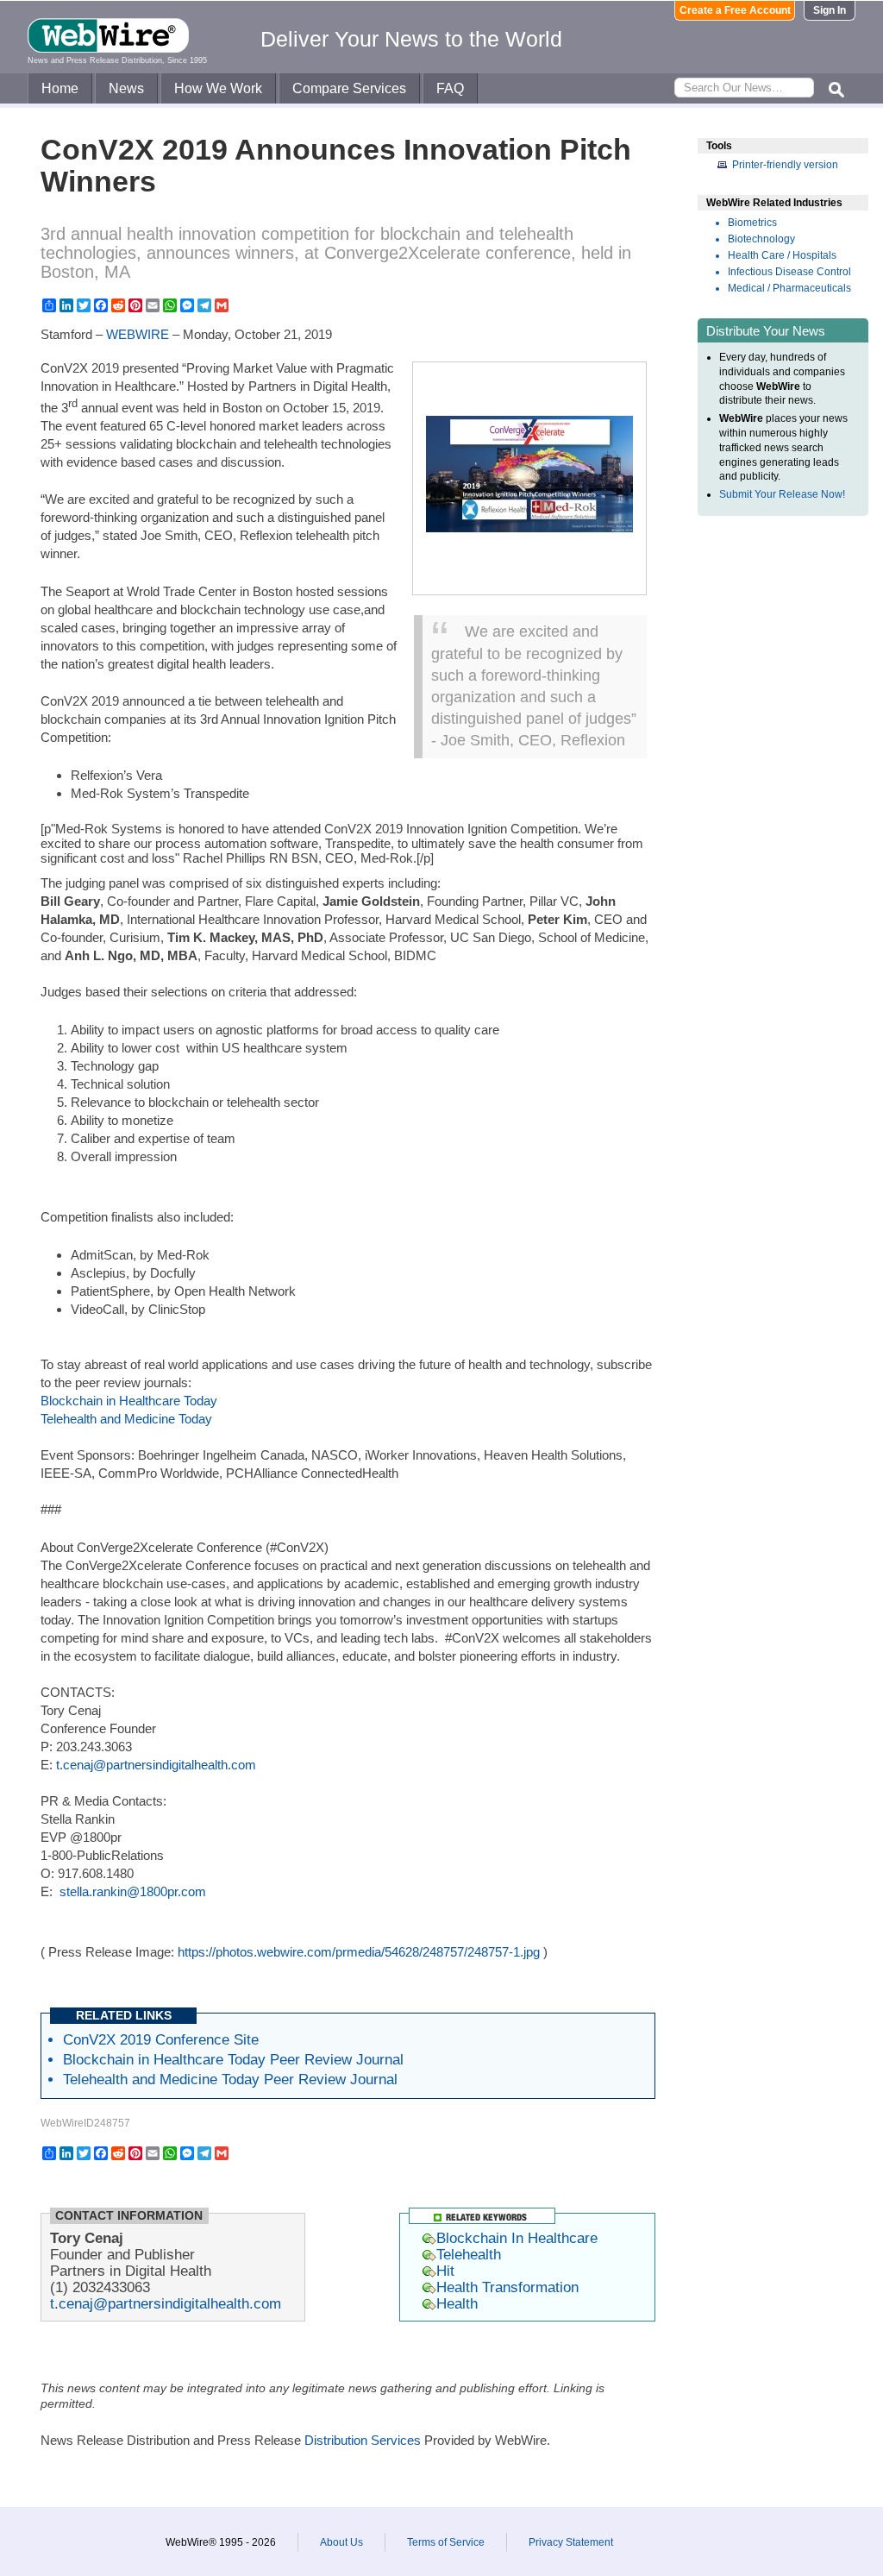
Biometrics (752, 223)
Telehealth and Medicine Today (126, 1419)
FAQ (450, 88)
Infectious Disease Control (789, 272)
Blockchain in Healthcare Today (129, 1401)
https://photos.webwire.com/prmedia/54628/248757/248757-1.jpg (359, 1952)
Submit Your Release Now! (782, 494)
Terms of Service (446, 2542)
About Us (341, 2542)
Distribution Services (363, 2440)
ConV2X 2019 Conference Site (161, 2039)
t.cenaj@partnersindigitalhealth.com (156, 1765)
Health (457, 2303)
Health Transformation (507, 2287)
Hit (445, 2271)
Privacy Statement (571, 2542)
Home (60, 88)
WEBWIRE (138, 334)
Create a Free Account (735, 10)
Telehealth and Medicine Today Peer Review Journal (230, 2079)
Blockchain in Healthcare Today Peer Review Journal (233, 2059)
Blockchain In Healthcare (517, 2238)
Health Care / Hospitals (782, 255)
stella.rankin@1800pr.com (133, 1891)
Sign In (830, 10)
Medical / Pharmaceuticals (789, 288)
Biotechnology (761, 239)
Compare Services (349, 88)
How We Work (218, 88)
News (126, 88)
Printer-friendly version (785, 165)
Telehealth (469, 2254)
